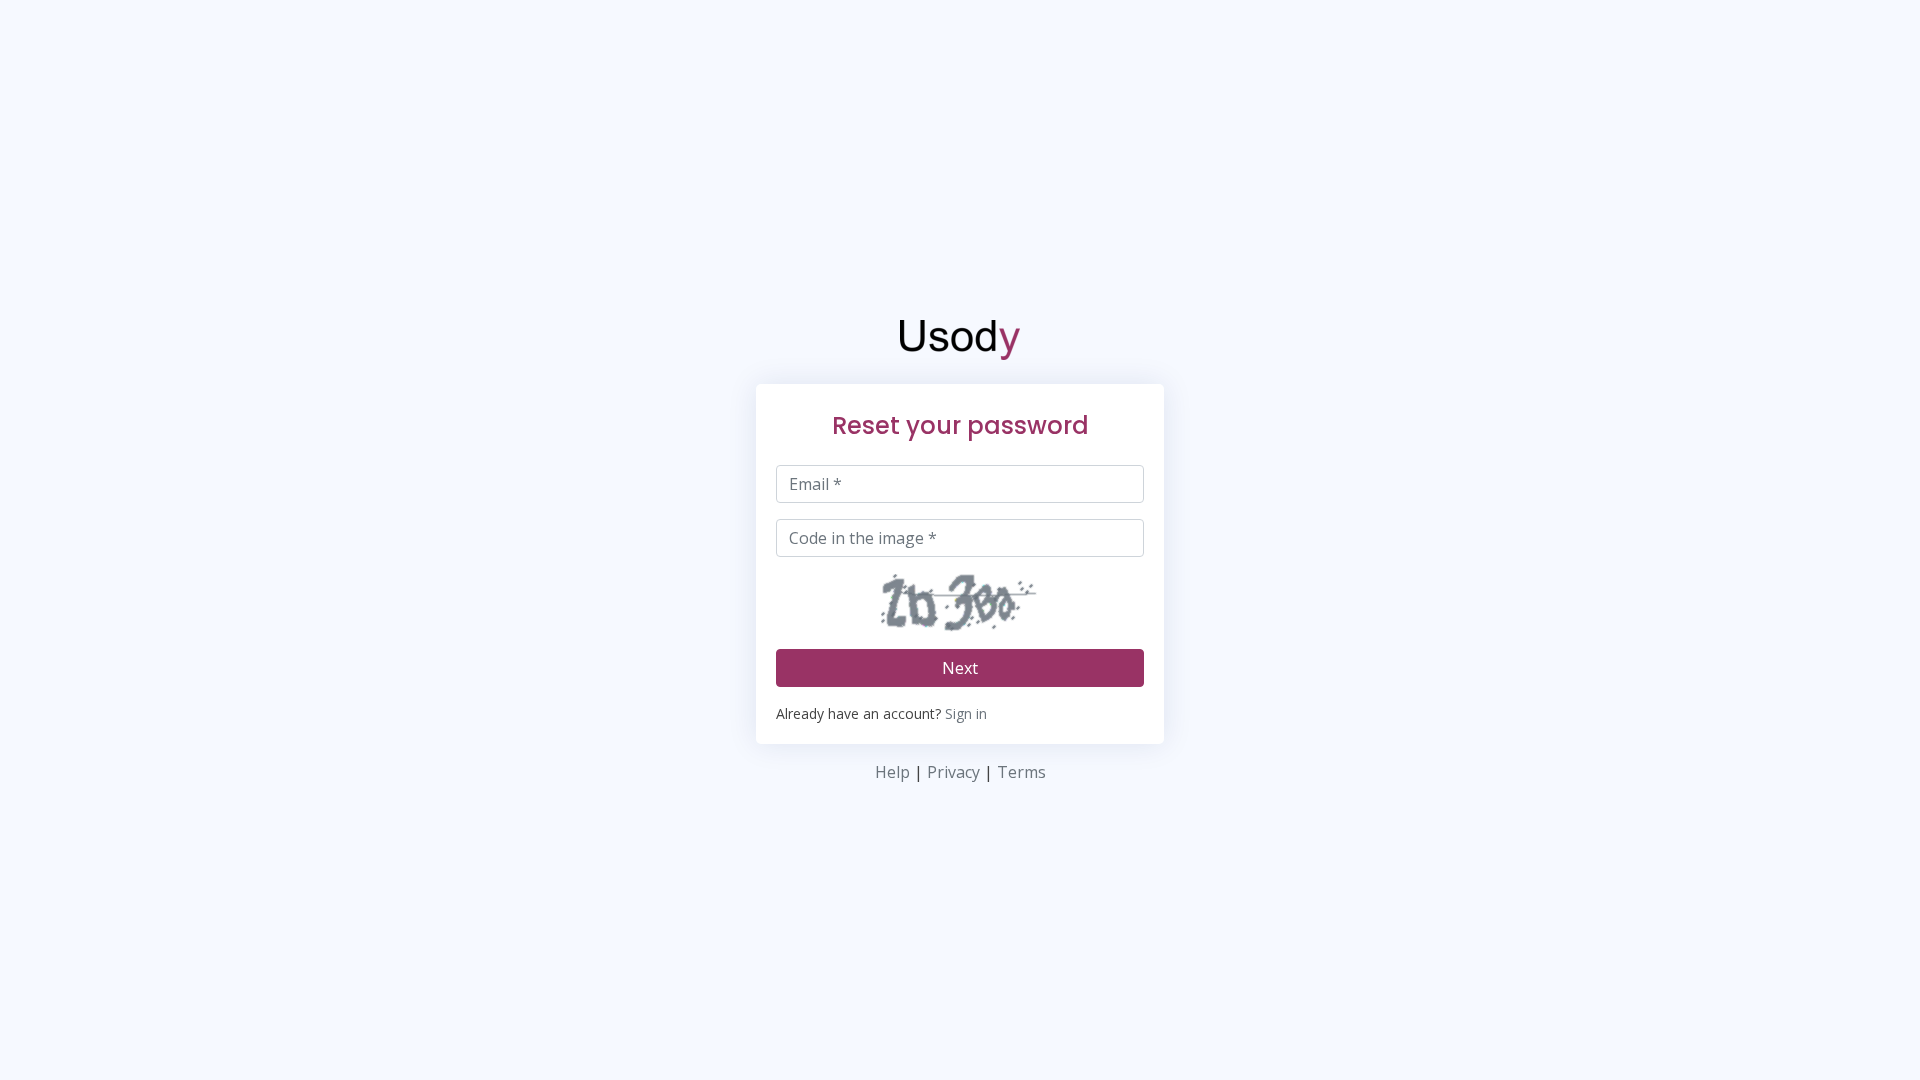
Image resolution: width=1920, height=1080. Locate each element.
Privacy (953, 772)
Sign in (966, 713)
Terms (1021, 772)
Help (892, 772)
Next (960, 668)
